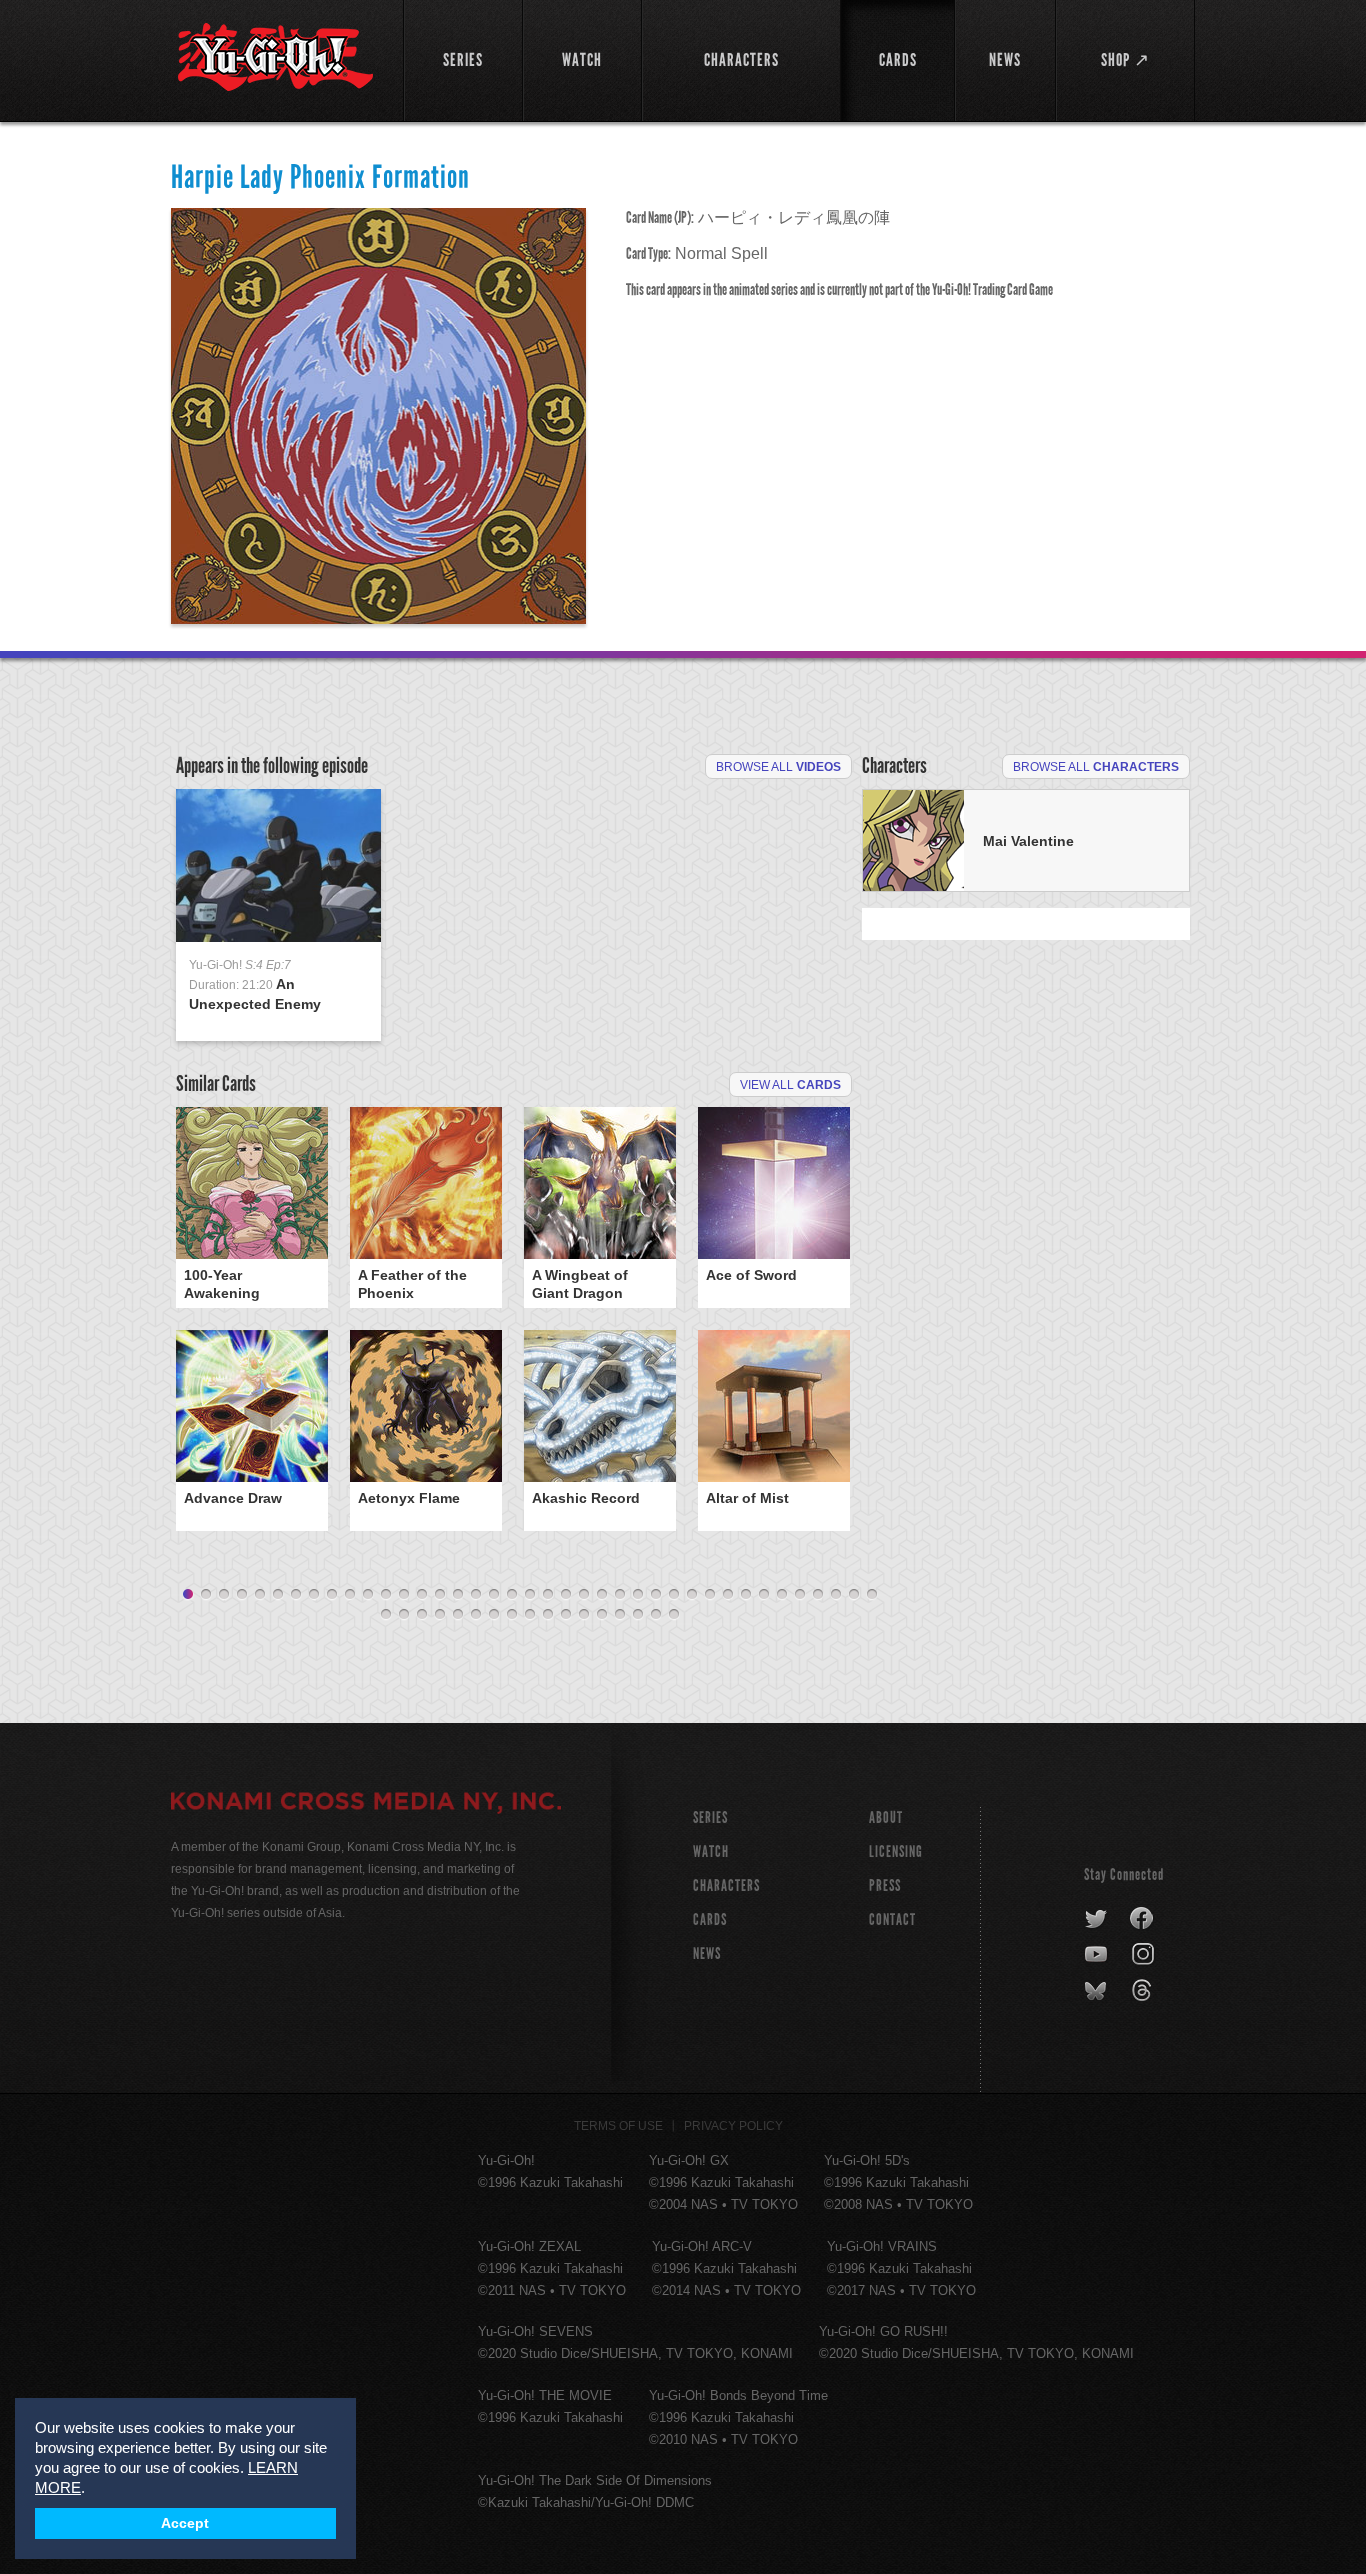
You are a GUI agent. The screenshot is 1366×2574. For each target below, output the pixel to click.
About (886, 1817)
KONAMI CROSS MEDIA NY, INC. (366, 1804)
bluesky (1097, 1991)
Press (885, 1885)
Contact (892, 1919)
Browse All (778, 767)
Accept (185, 2523)
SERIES (710, 1817)
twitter (1096, 1919)
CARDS (710, 1919)
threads (1144, 1991)
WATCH (711, 1851)
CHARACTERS (726, 1885)
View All (790, 1085)
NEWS (707, 1953)
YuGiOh (275, 57)
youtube (1097, 1955)
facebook (1142, 1919)
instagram (1144, 1955)
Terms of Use (618, 2126)
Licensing (896, 1851)
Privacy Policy (733, 2126)
